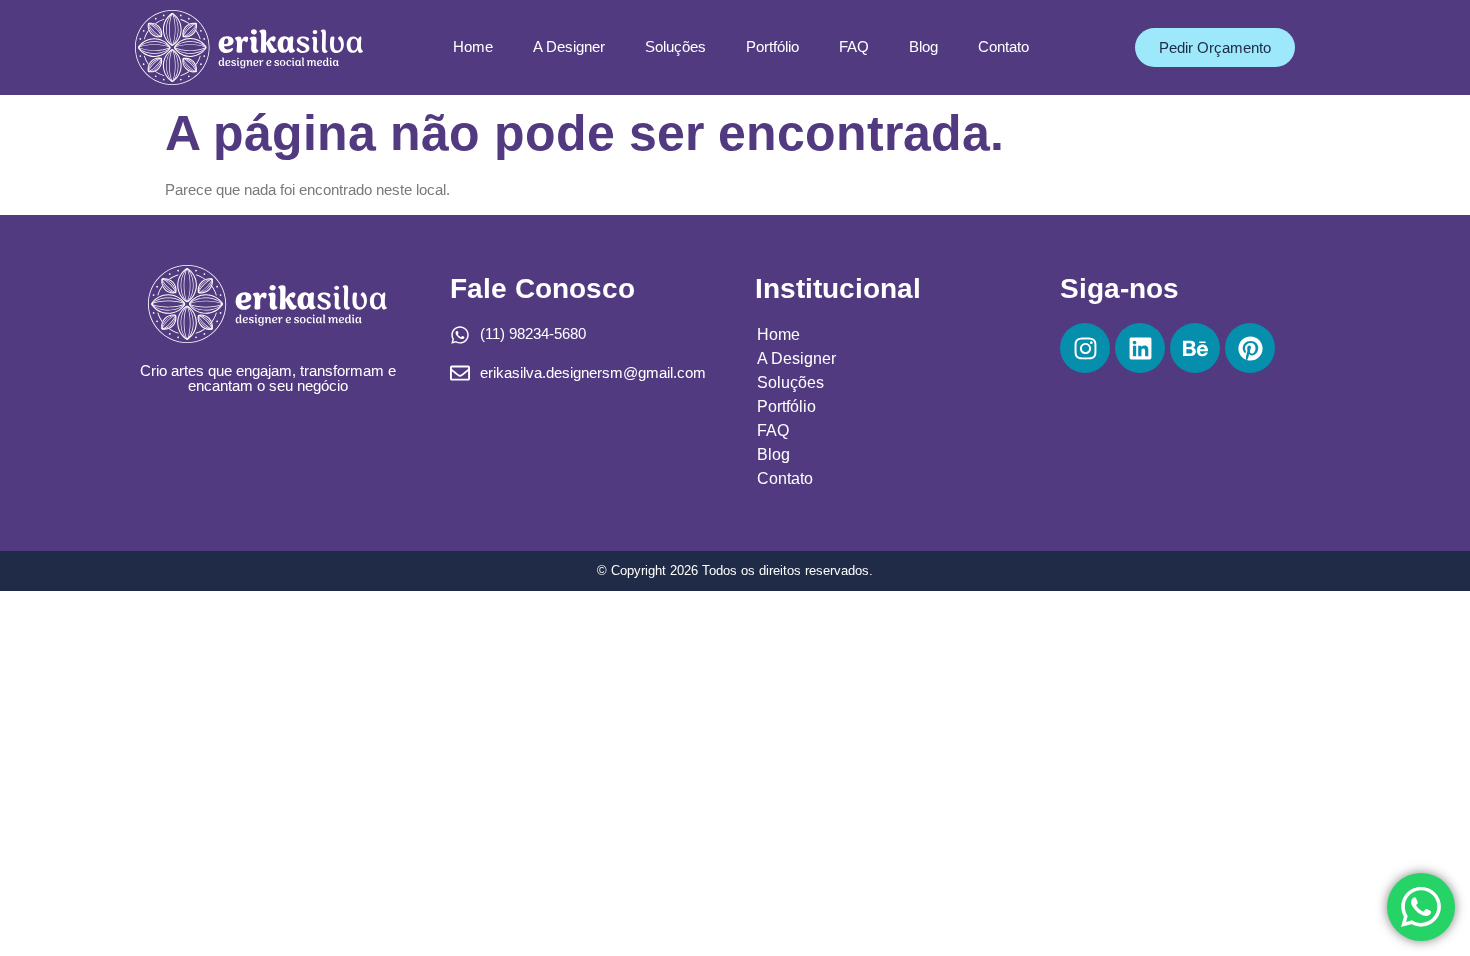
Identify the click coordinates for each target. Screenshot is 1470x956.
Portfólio (772, 46)
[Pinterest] (1250, 348)
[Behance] (1195, 348)
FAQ (854, 46)
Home (473, 46)
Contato (1003, 46)
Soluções (675, 46)
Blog (923, 46)
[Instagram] (1085, 348)
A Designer (569, 46)
